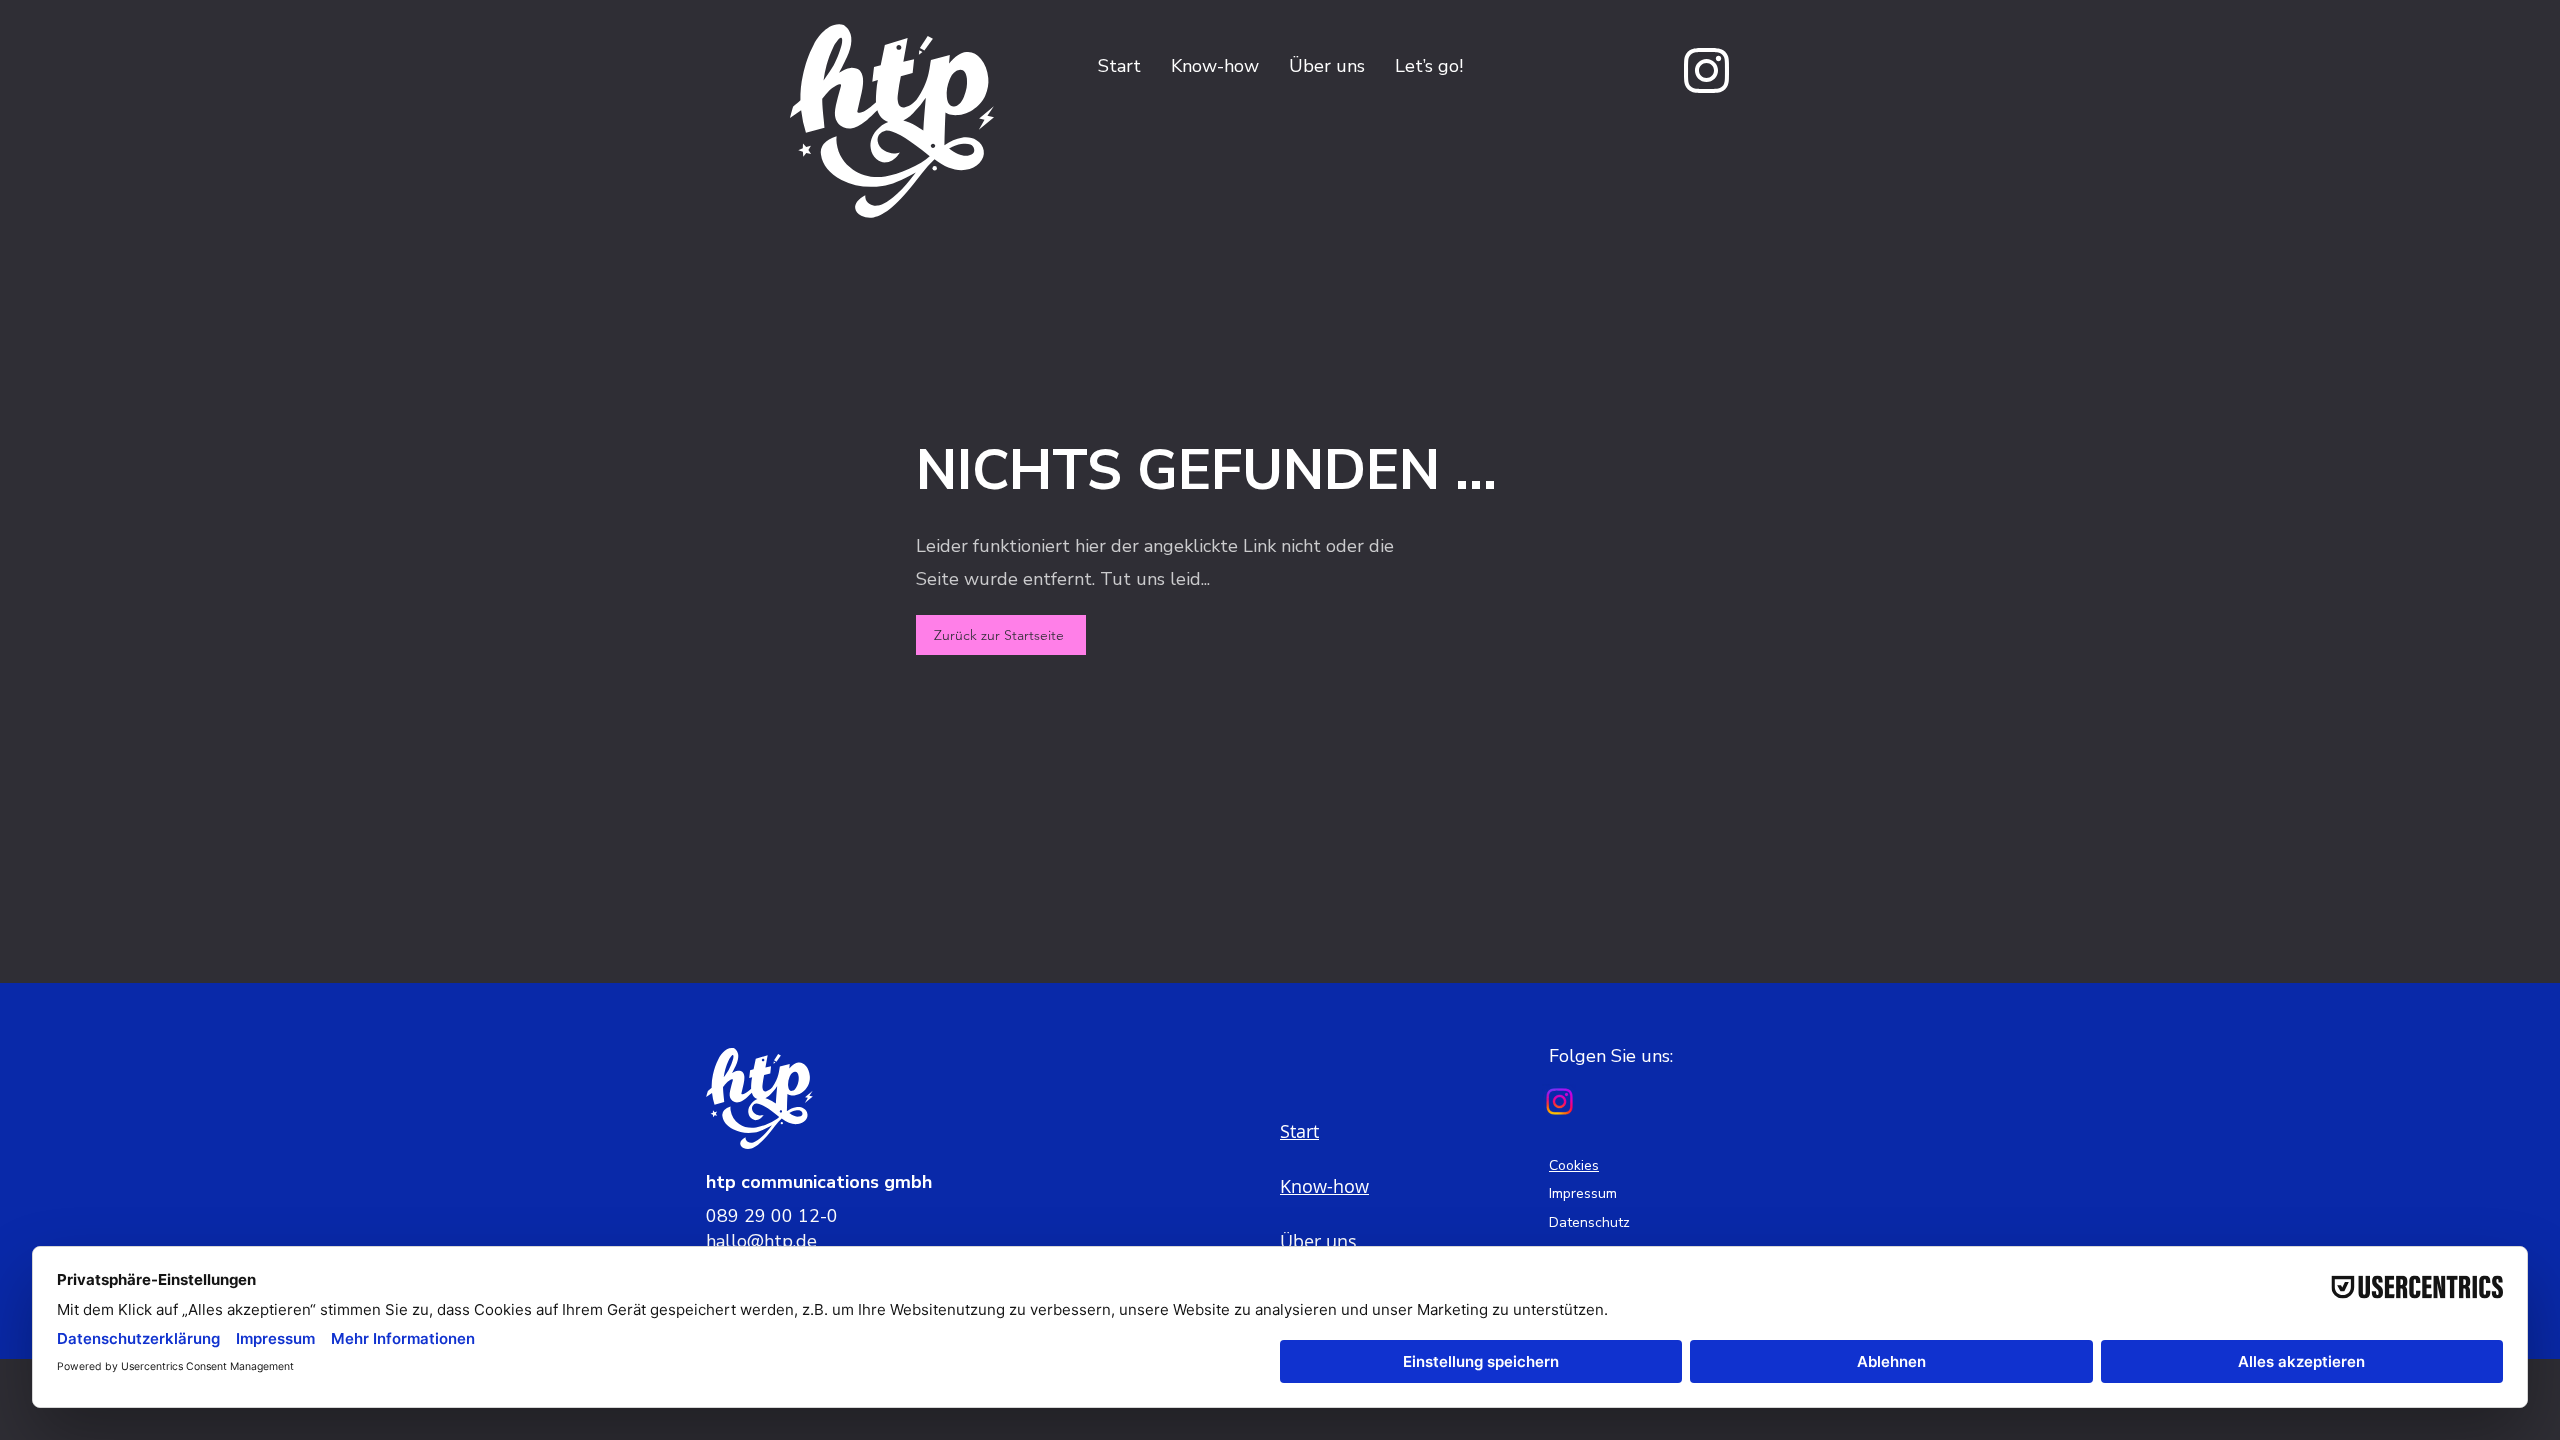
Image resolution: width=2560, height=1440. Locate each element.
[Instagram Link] (1559, 1101)
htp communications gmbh (819, 1182)
